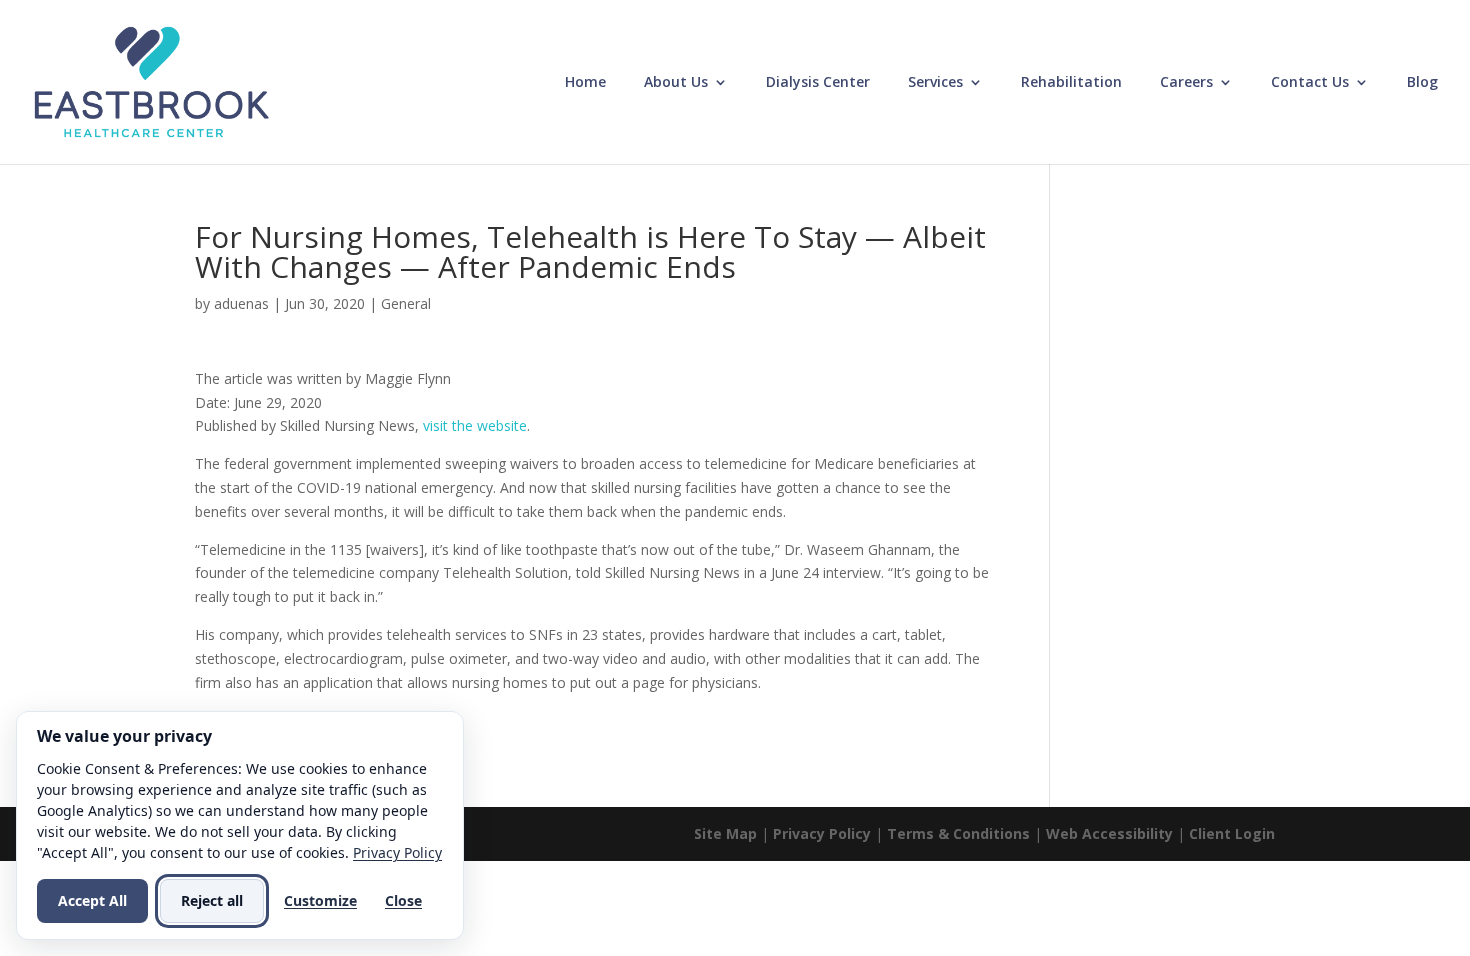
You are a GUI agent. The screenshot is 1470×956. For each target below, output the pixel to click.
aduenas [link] (241, 303)
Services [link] (935, 83)
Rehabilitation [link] (1071, 83)
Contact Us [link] (1310, 83)
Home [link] (585, 83)
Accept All (92, 900)
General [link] (406, 303)
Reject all (212, 900)
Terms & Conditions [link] (958, 833)
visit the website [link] (475, 425)
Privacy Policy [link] (822, 833)
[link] (151, 80)
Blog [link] (1422, 83)
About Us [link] (676, 83)
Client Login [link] (1232, 833)
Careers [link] (1186, 83)
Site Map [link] (725, 833)
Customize (320, 900)
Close (403, 900)
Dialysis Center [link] (818, 83)
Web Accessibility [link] (1109, 833)
